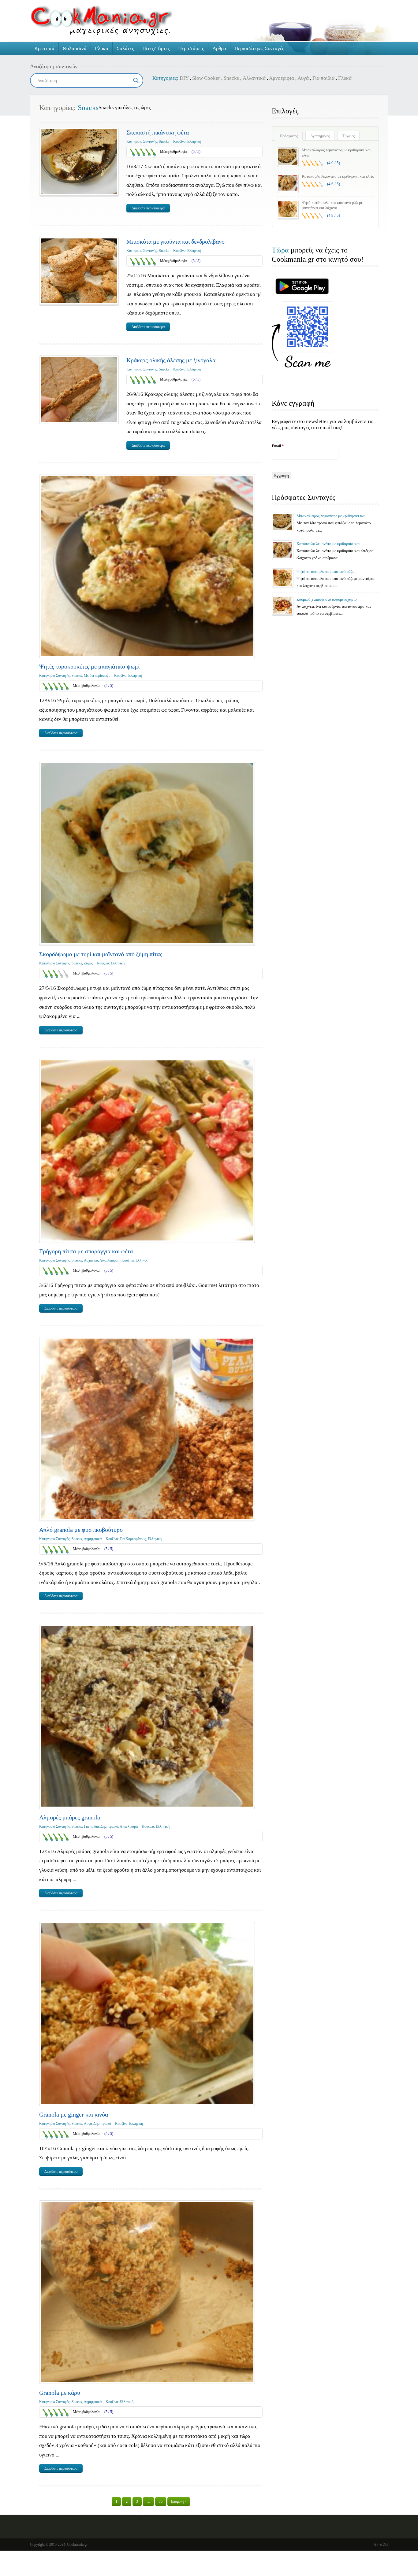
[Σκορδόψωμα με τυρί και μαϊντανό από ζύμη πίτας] (147, 853)
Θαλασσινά (75, 48)
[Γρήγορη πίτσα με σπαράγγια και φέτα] (147, 1150)
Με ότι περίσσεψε (97, 676)
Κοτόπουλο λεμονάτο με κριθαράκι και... (330, 544)
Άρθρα (219, 48)
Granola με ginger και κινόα (74, 2114)
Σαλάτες (125, 48)
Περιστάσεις (191, 48)
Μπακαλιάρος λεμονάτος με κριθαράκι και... (332, 516)
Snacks (231, 78)
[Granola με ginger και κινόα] (147, 2013)
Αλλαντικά (254, 78)
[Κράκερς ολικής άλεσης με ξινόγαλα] (79, 389)
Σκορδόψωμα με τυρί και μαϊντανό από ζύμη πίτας (101, 954)
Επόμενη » (179, 2501)
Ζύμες (88, 963)
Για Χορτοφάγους (133, 1539)
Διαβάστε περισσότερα (148, 208)
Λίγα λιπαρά (108, 1260)
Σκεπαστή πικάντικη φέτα (158, 132)
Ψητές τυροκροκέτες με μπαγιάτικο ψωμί (89, 666)
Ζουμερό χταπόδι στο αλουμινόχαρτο (327, 599)
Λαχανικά (91, 1260)
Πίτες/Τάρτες (156, 48)
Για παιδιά (323, 78)
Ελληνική (194, 142)
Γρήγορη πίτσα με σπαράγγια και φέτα (86, 1251)
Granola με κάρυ (60, 2393)
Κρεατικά (44, 48)
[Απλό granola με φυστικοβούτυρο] (147, 1429)
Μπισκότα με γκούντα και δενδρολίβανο (175, 241)
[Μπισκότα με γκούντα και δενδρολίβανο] (79, 271)
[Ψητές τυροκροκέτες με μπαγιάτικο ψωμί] (147, 566)
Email (278, 446)
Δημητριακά (93, 1539)
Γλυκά (102, 48)
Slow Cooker (206, 78)
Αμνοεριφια (282, 78)
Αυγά (303, 78)
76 (161, 2501)
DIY (184, 78)
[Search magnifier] (136, 80)
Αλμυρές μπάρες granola (70, 1817)
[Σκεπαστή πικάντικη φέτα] (79, 162)
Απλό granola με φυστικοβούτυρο (81, 1530)
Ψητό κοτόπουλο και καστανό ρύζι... (326, 571)
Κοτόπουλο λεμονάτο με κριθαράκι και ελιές (338, 176)
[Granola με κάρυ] (147, 2292)
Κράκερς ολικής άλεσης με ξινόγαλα (171, 360)
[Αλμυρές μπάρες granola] (147, 1716)
